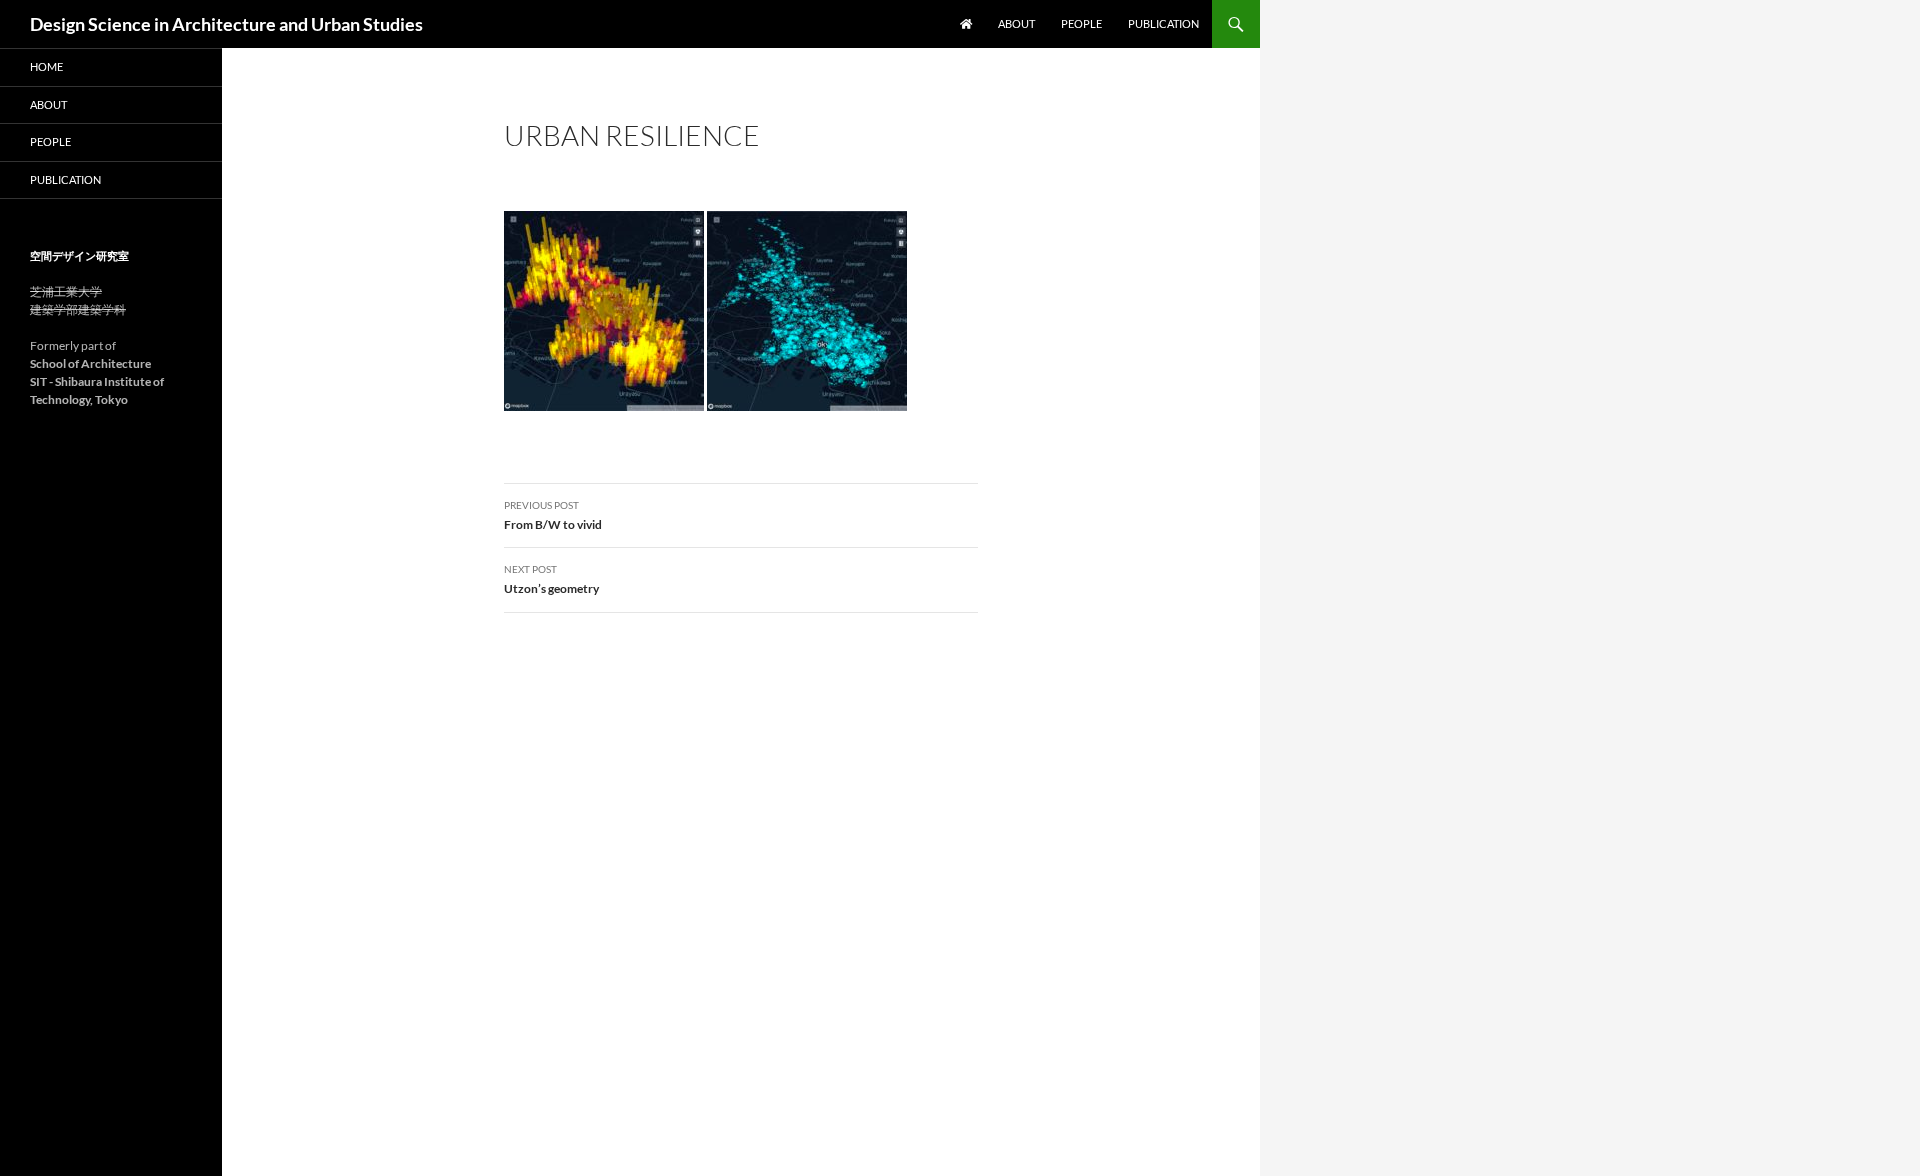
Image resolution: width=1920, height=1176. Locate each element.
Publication (1163, 23)
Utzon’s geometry (551, 579)
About (1016, 23)
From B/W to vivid (553, 515)
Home (46, 66)
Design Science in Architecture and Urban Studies (226, 24)
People (1081, 23)
